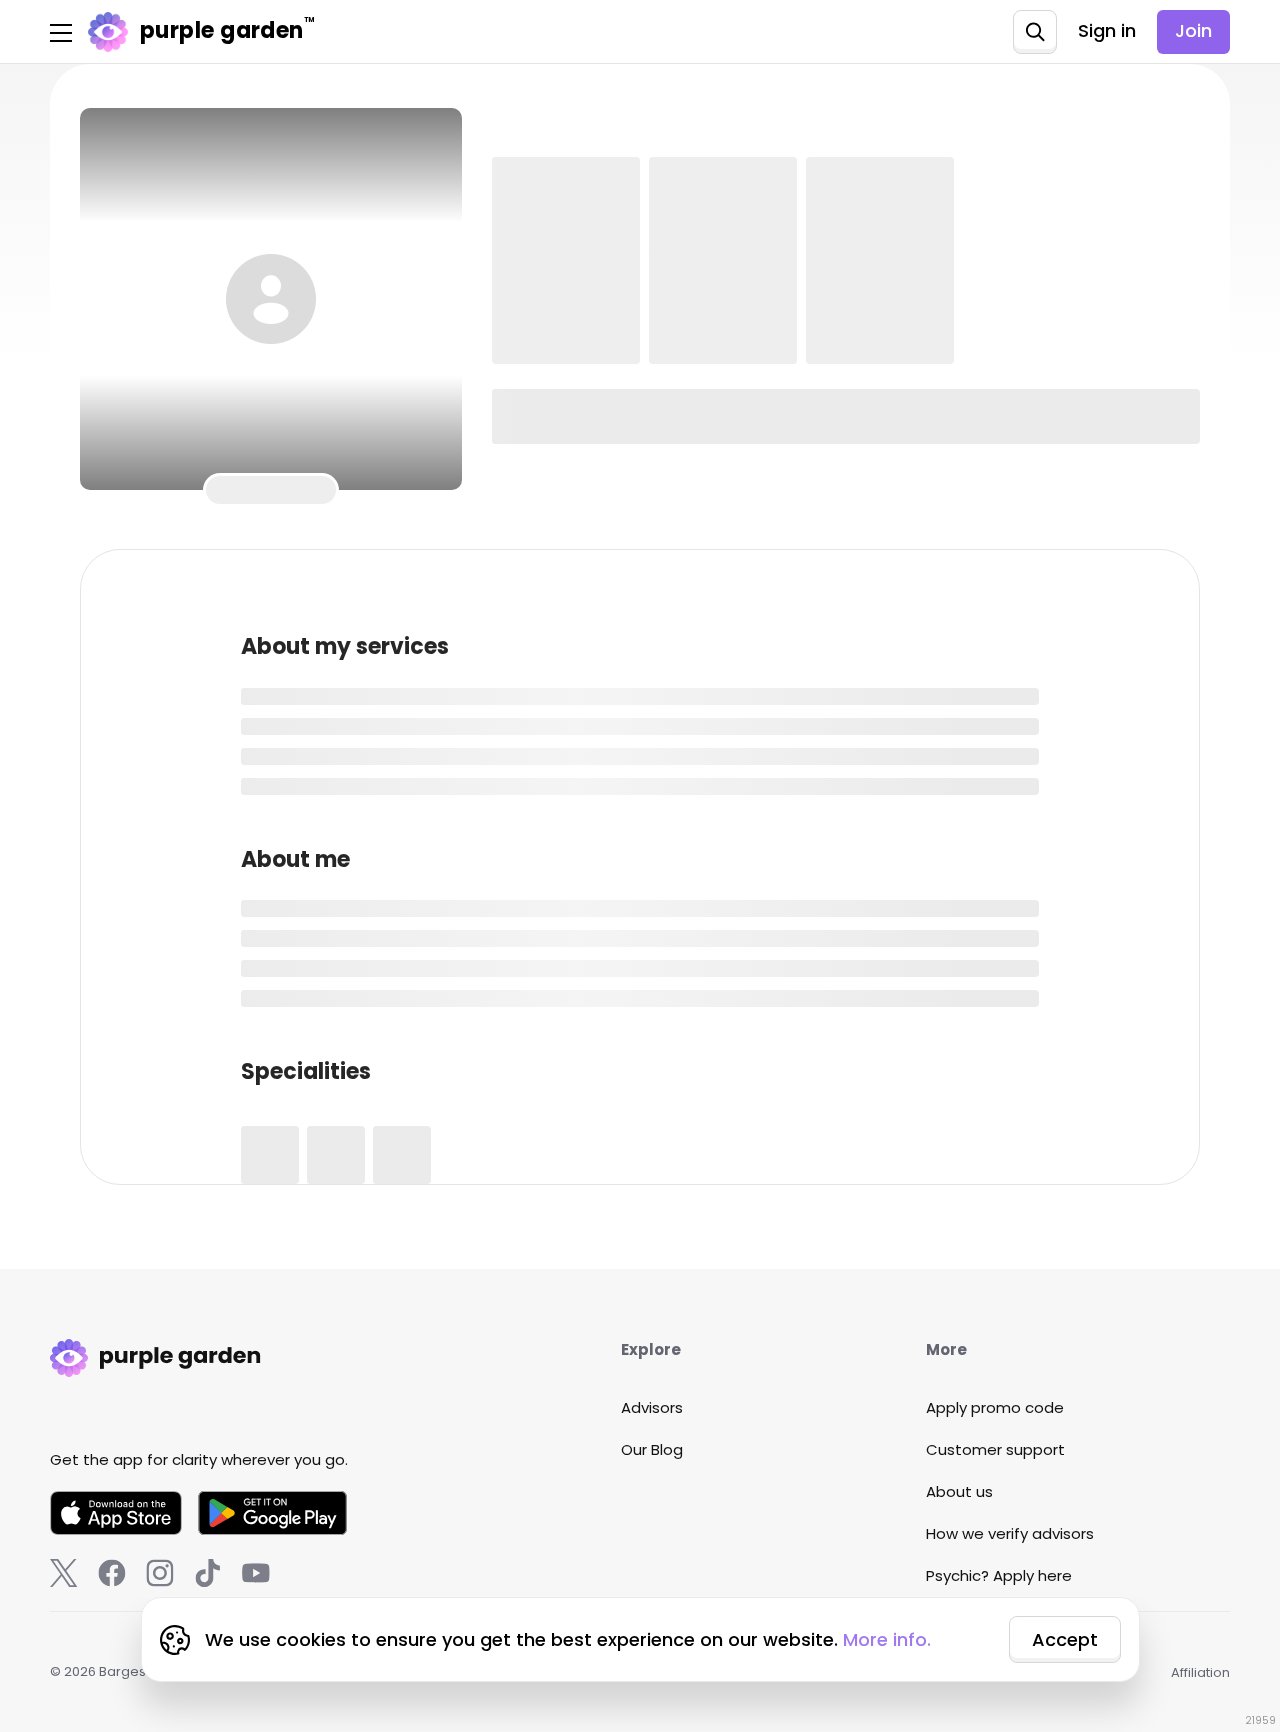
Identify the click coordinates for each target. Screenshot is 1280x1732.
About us (959, 1491)
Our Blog (652, 1449)
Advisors (652, 1407)
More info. (887, 1639)
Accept (1065, 1639)
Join (1193, 30)
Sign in (1107, 30)
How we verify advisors (1010, 1533)
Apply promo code (995, 1407)
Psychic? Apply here (999, 1575)
